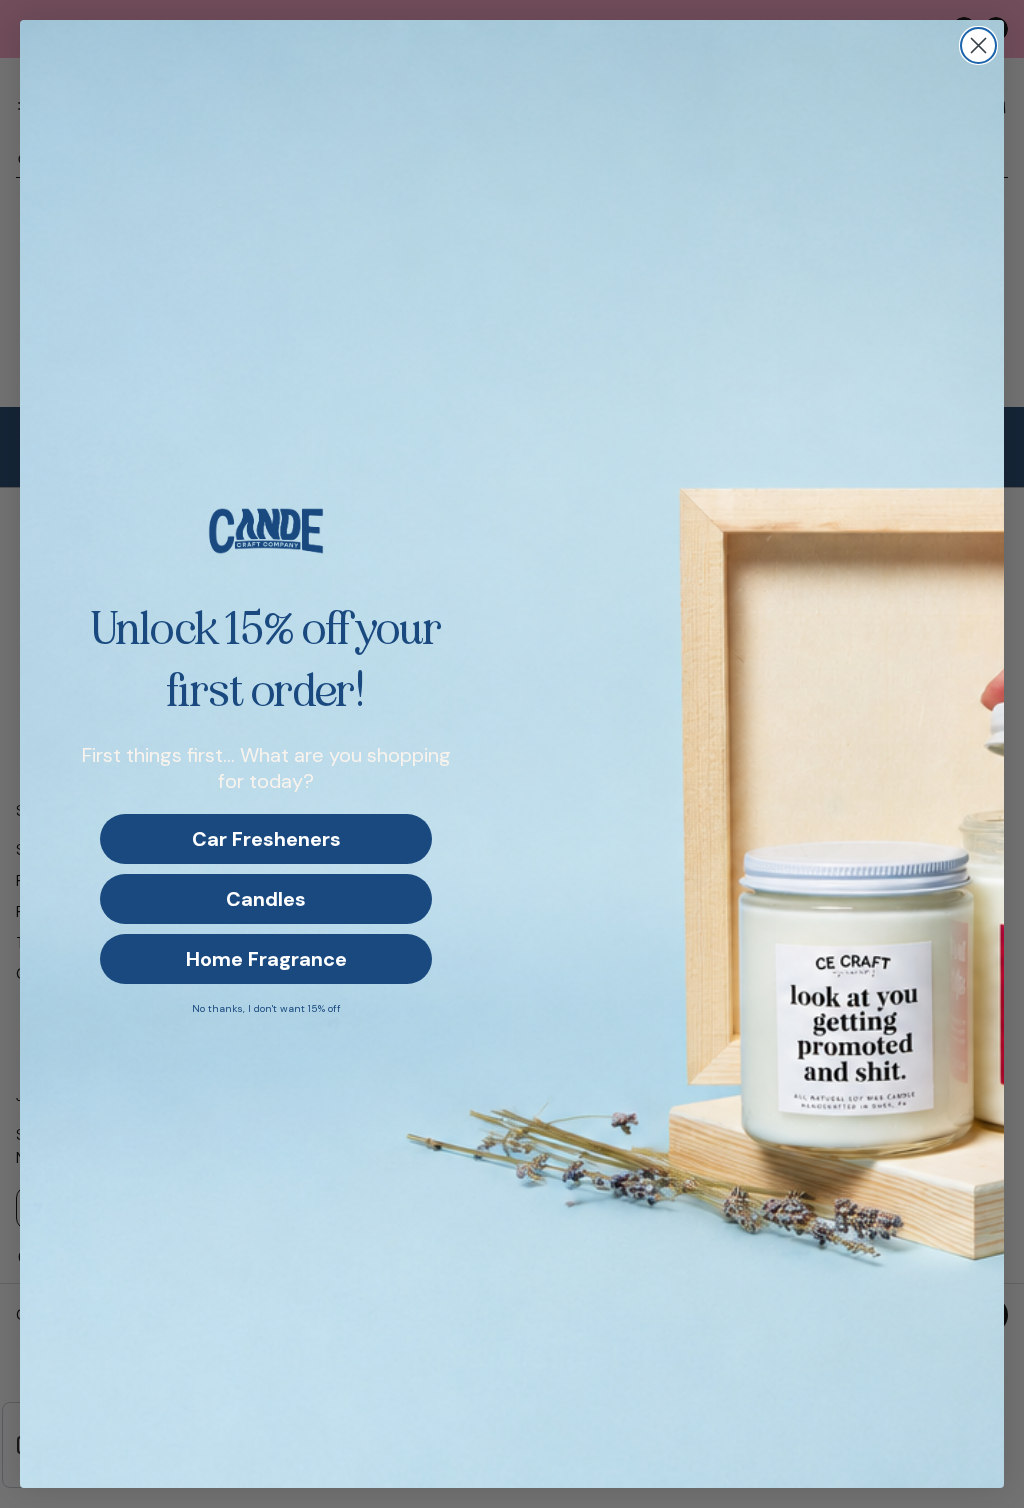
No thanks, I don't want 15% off (266, 1008)
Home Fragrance (266, 959)
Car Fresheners (266, 839)
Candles (266, 899)
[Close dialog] (978, 45)
